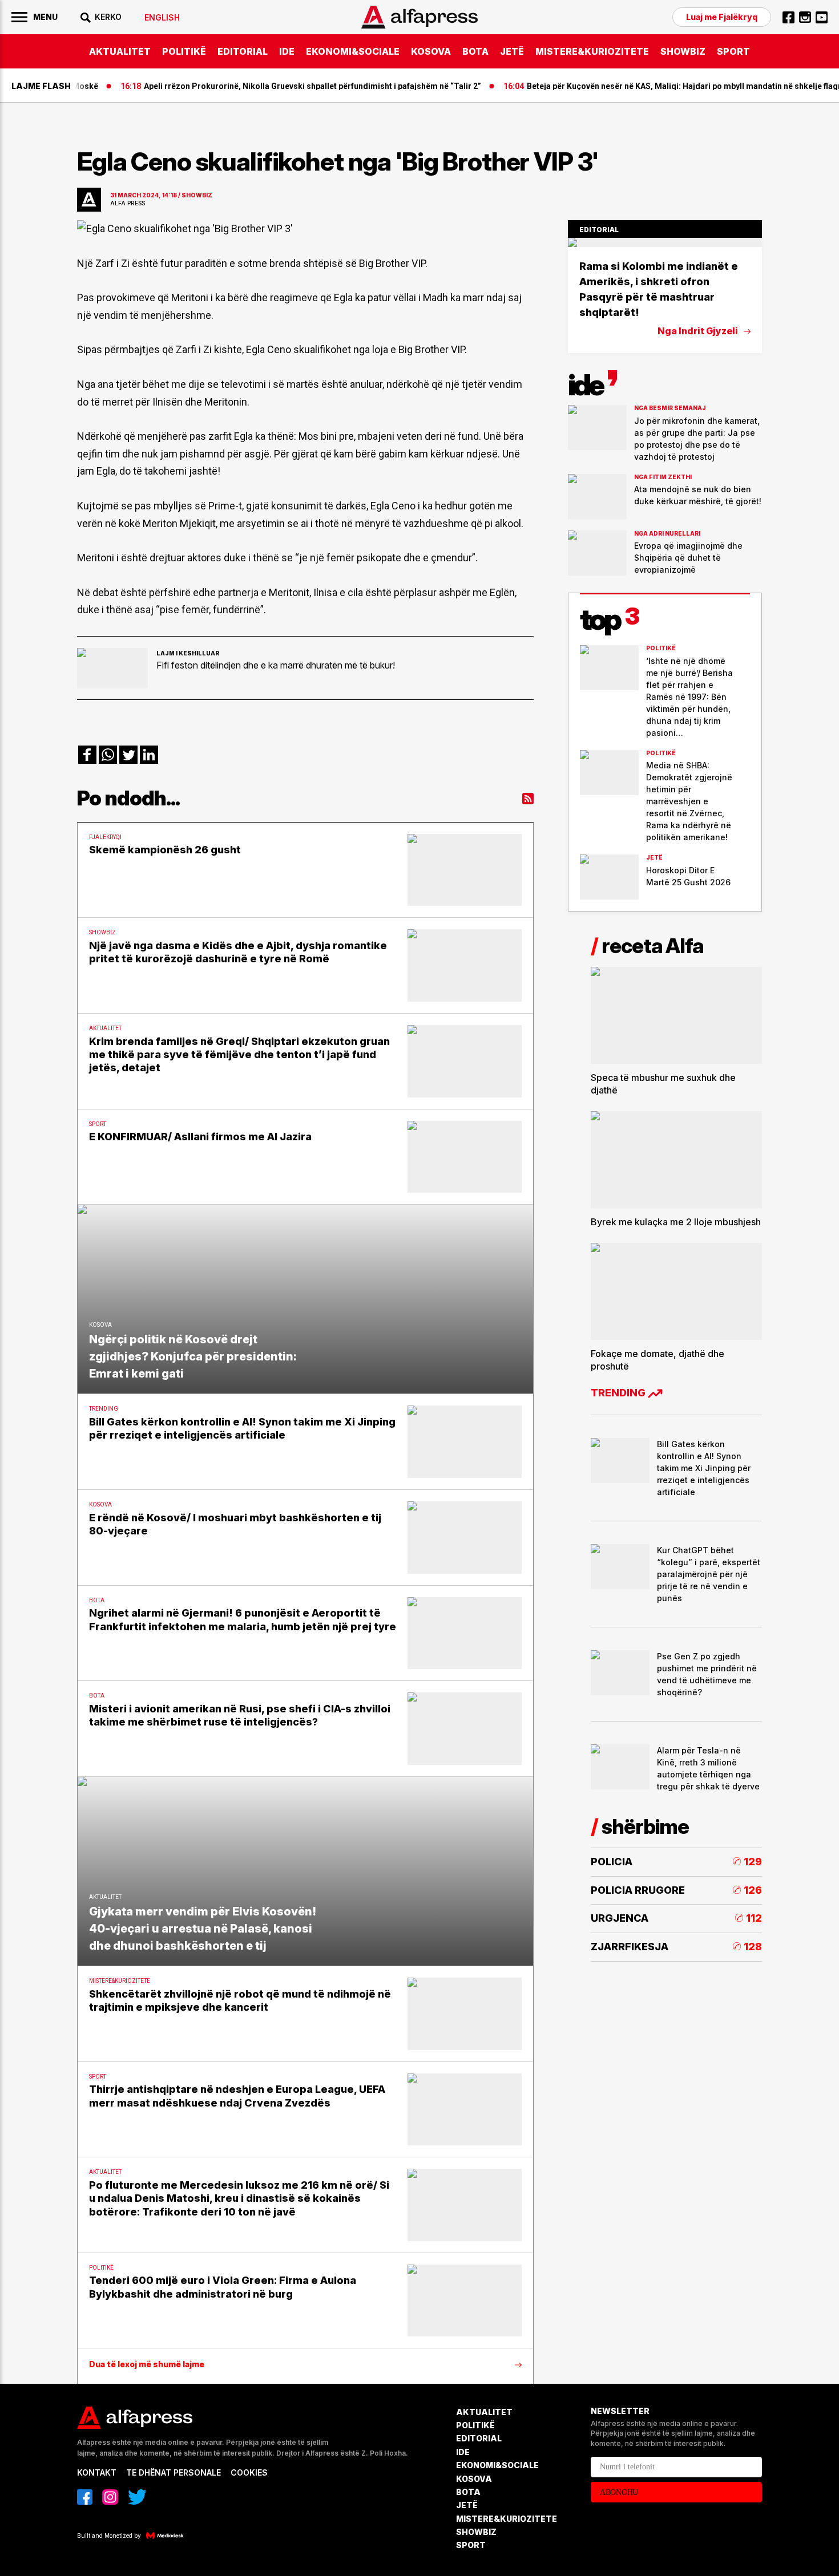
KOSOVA (431, 51)
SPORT (733, 51)
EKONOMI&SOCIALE (353, 51)
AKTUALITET (120, 51)
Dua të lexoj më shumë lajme (147, 2364)
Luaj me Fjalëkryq (722, 17)
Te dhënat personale (174, 2472)
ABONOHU (619, 2492)
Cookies (249, 2472)
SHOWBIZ (683, 51)
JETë (512, 51)
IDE (287, 51)
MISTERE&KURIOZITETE (592, 51)
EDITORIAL (243, 51)
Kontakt (97, 2472)
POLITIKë (184, 51)
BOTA (475, 51)
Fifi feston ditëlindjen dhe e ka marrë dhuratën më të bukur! (276, 665)
